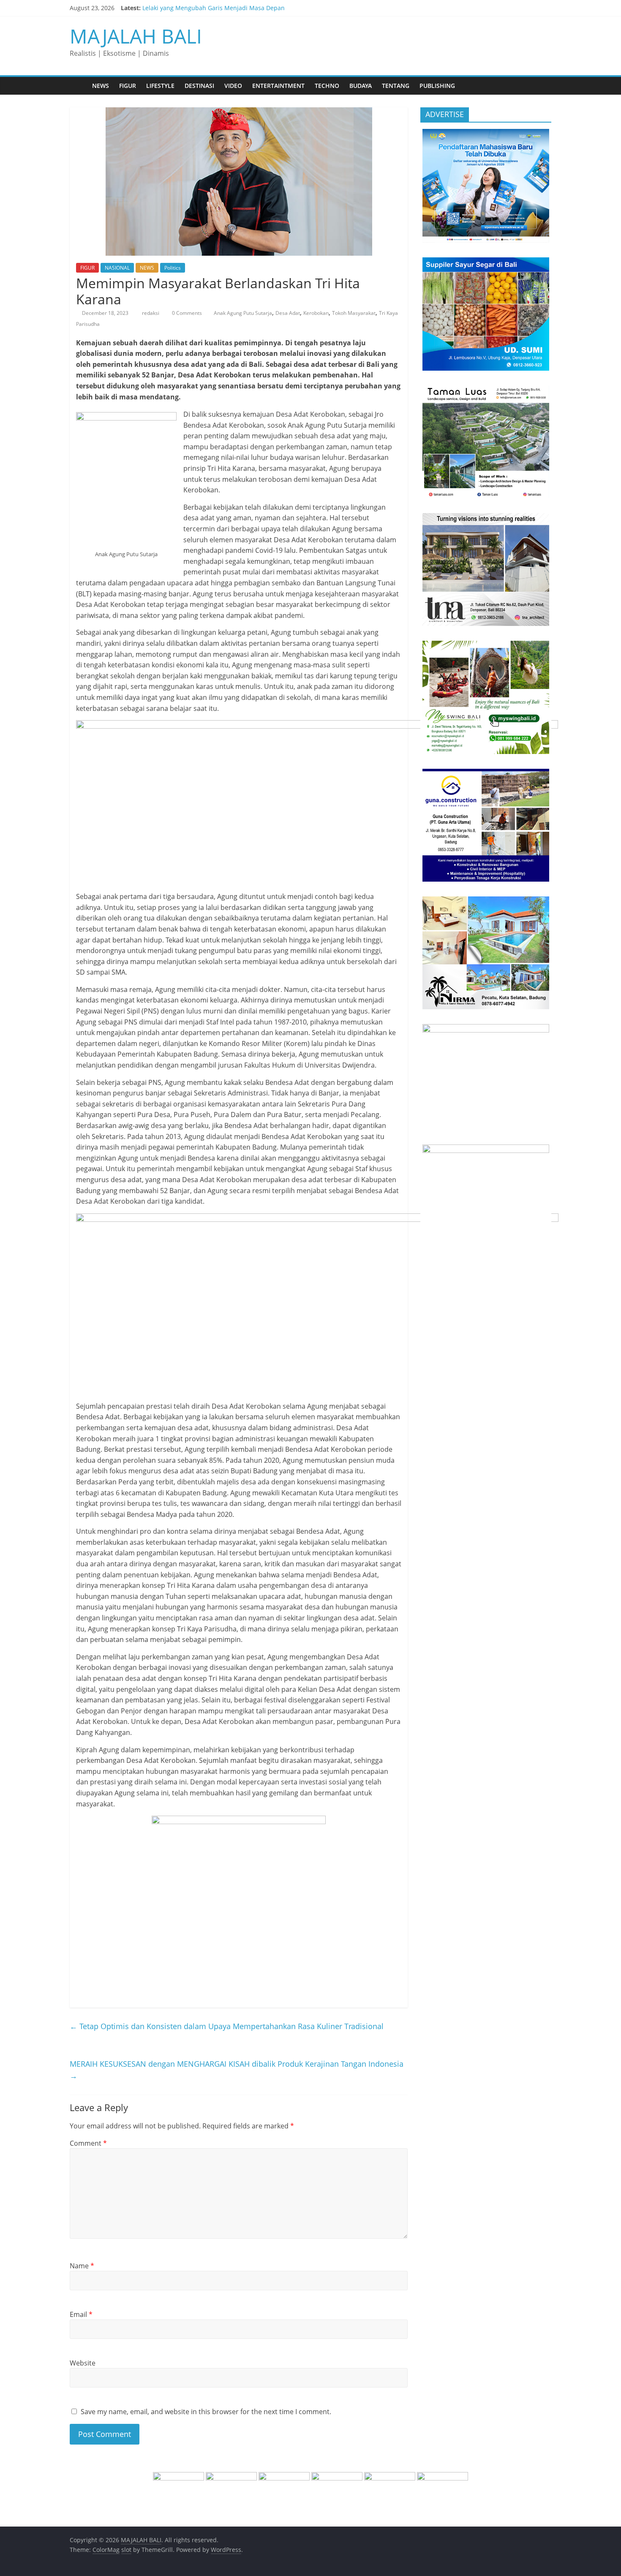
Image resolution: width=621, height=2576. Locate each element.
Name (82, 2266)
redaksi (151, 313)
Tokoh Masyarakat (354, 313)
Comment (88, 2143)
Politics (173, 268)
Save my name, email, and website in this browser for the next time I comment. (206, 2412)
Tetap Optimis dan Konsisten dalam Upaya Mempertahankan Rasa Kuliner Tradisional (227, 2026)
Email (81, 2314)
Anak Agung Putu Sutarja (243, 313)
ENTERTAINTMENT (278, 86)
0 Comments (186, 313)
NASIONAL (117, 268)
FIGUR (128, 86)
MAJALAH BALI (136, 36)
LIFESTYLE (160, 86)
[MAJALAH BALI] (78, 86)
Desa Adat (288, 313)
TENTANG (396, 86)
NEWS (101, 86)
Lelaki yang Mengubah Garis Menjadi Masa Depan (214, 8)
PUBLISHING (437, 86)
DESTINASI (199, 86)
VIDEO (233, 86)
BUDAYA (361, 86)
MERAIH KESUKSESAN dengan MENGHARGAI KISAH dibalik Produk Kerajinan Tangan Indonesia (237, 2070)
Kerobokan (316, 313)
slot (126, 2550)
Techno (327, 86)
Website (83, 2363)
